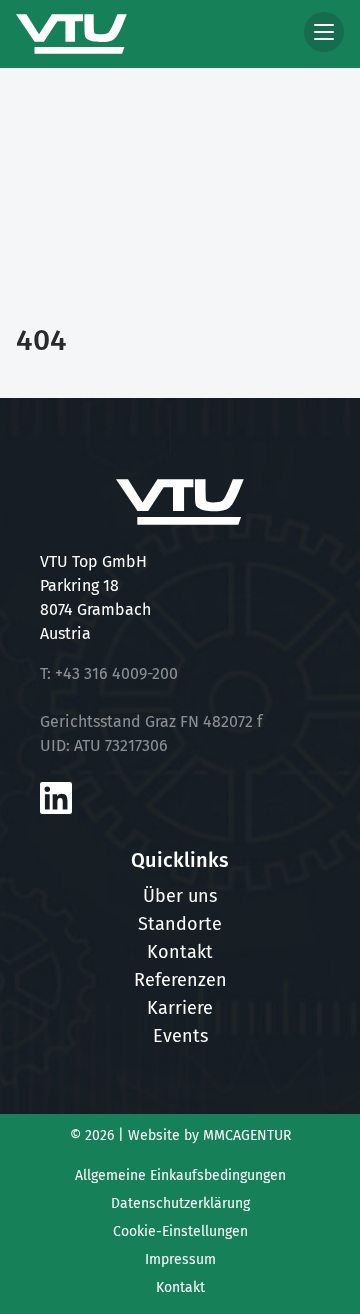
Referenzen (180, 980)
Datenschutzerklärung (180, 1203)
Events (180, 1036)
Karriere (180, 1008)
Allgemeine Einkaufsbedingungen (180, 1175)
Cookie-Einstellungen (180, 1231)
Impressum (180, 1259)
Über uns (180, 896)
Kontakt (180, 952)
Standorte (180, 924)
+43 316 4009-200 (116, 673)
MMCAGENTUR (247, 1135)
